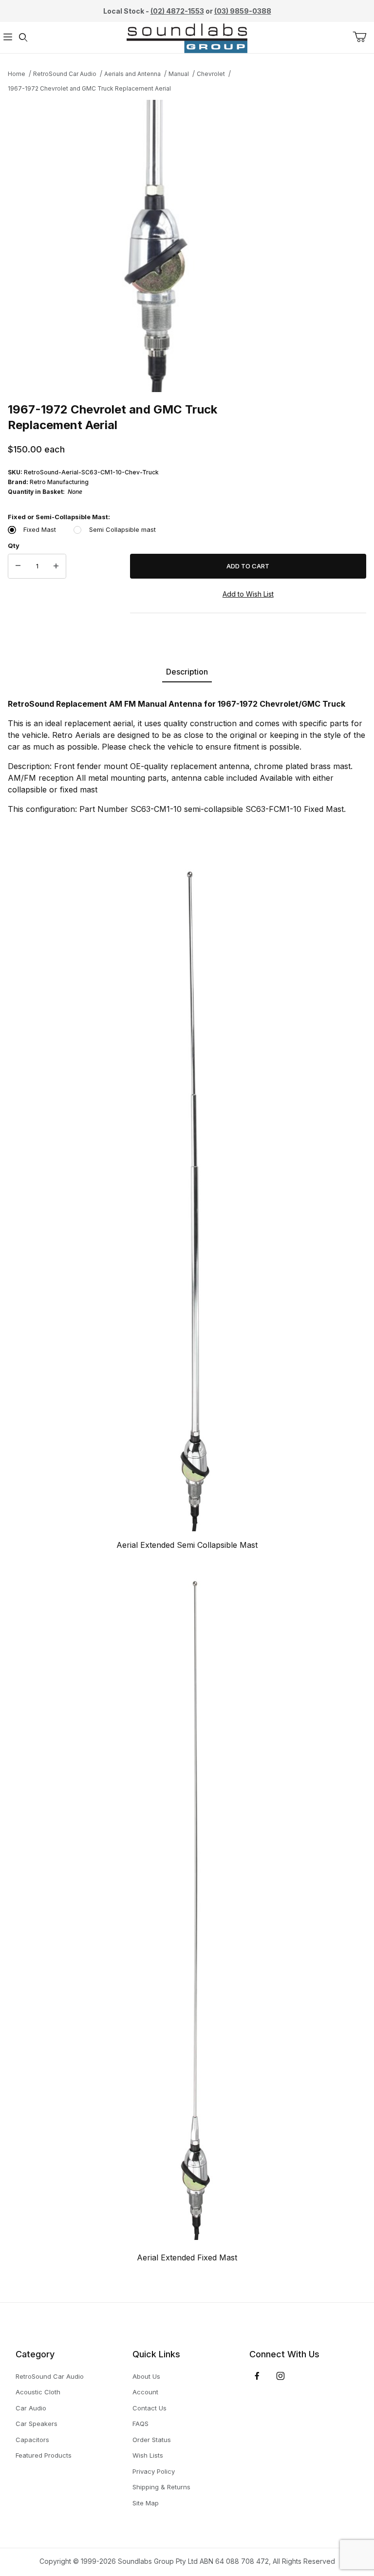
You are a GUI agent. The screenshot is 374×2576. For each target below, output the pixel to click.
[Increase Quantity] (56, 566)
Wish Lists (148, 2455)
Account (145, 2392)
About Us (146, 2376)
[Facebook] (257, 2376)
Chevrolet (211, 74)
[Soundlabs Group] (187, 37)
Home (17, 74)
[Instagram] (280, 2376)
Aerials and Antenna (132, 74)
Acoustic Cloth (38, 2392)
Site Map (146, 2503)
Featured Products (44, 2455)
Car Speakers (37, 2424)
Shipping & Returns (161, 2487)
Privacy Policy (154, 2471)
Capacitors (32, 2440)
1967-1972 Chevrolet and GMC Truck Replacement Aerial (89, 88)
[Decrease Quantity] (18, 566)
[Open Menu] (8, 38)
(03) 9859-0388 (243, 11)
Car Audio (31, 2408)
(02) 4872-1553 (177, 11)
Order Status (152, 2440)
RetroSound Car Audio (65, 74)
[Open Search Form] (23, 38)
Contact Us (150, 2408)
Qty (14, 545)
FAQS (140, 2424)
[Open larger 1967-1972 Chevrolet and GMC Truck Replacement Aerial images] (187, 246)
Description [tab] (187, 672)
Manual (179, 74)
